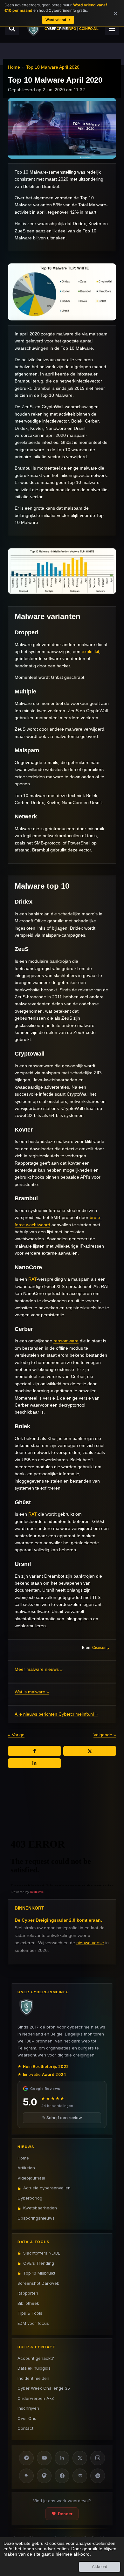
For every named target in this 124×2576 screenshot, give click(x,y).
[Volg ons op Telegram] (26, 2458)
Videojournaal (31, 2178)
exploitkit (90, 651)
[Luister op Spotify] (98, 2476)
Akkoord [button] (100, 2567)
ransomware (66, 1341)
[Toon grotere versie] (62, 292)
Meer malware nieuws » (39, 1669)
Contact (25, 2428)
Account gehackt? (36, 2358)
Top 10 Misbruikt (39, 2273)
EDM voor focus (33, 2323)
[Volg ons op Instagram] (98, 2458)
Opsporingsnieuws (36, 2218)
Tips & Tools (30, 2313)
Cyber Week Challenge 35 (44, 2388)
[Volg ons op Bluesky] (26, 2476)
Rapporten (28, 2293)
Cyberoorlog (30, 2198)
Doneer (65, 2514)
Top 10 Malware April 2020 (53, 67)
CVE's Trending (39, 2263)
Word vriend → (58, 20)
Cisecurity (101, 1647)
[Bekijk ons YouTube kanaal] (44, 2458)
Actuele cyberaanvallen (47, 2188)
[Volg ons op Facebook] (62, 2476)
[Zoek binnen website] (12, 28)
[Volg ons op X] (80, 2458)
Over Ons (27, 2418)
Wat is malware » (32, 1692)
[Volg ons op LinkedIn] (62, 2458)
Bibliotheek (28, 2303)
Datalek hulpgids (34, 2368)
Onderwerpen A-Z (36, 2398)
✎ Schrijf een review (62, 2118)
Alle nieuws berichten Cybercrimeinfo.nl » (56, 1714)
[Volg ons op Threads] (80, 2476)
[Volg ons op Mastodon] (44, 2476)
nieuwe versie (90, 1943)
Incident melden (33, 2378)
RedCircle (37, 1892)
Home (14, 67)
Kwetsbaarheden (40, 2208)
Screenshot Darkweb (38, 2283)
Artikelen (26, 2168)
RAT (32, 1279)
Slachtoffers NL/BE (42, 2253)
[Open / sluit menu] (112, 28)
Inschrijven (28, 2408)
